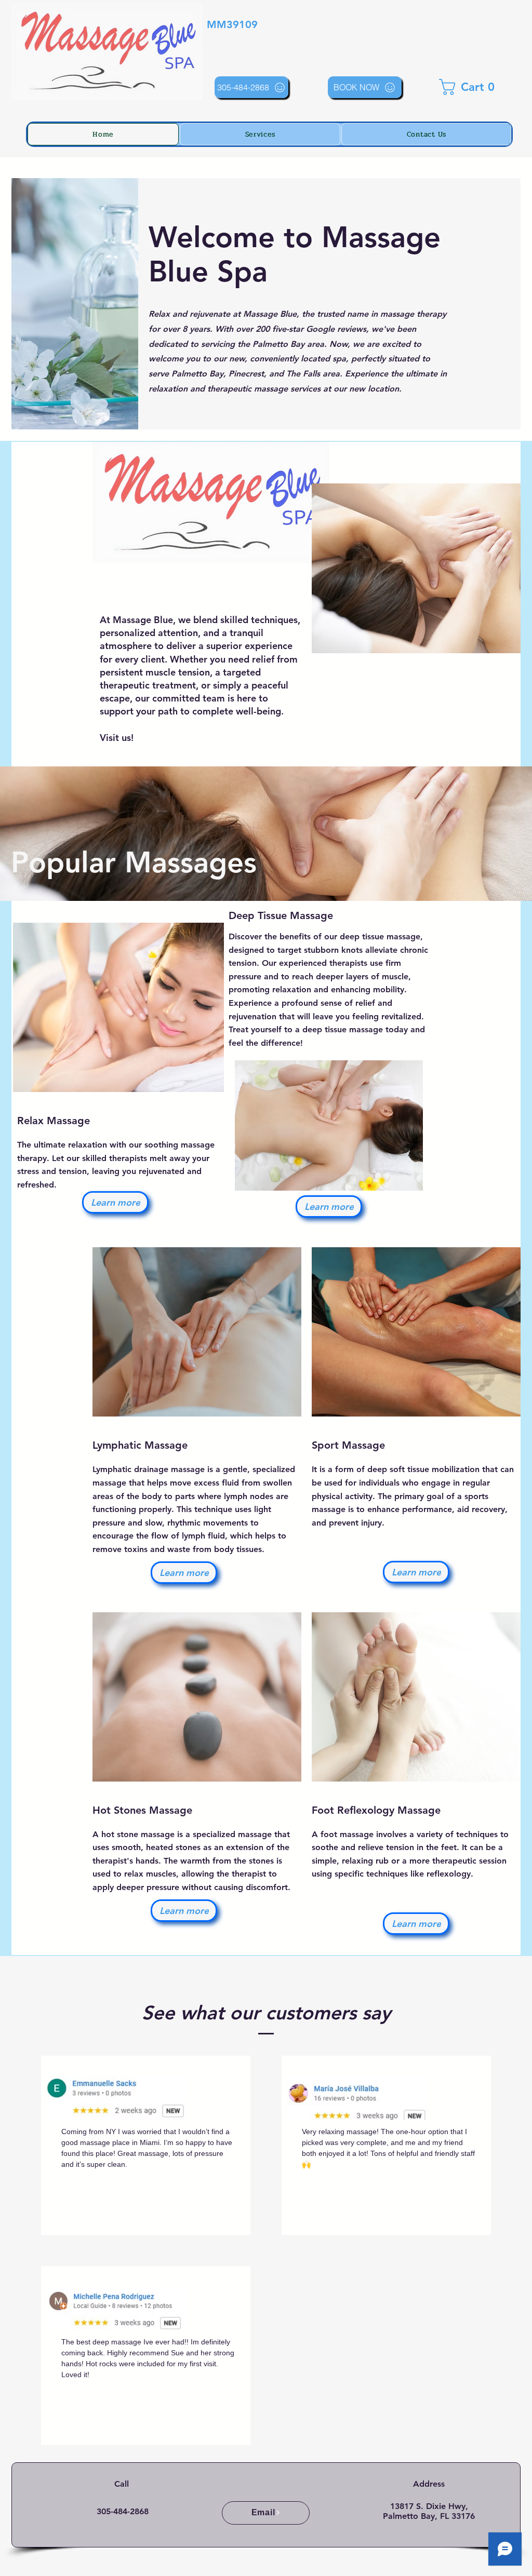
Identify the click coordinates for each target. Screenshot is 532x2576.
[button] (470, 87)
